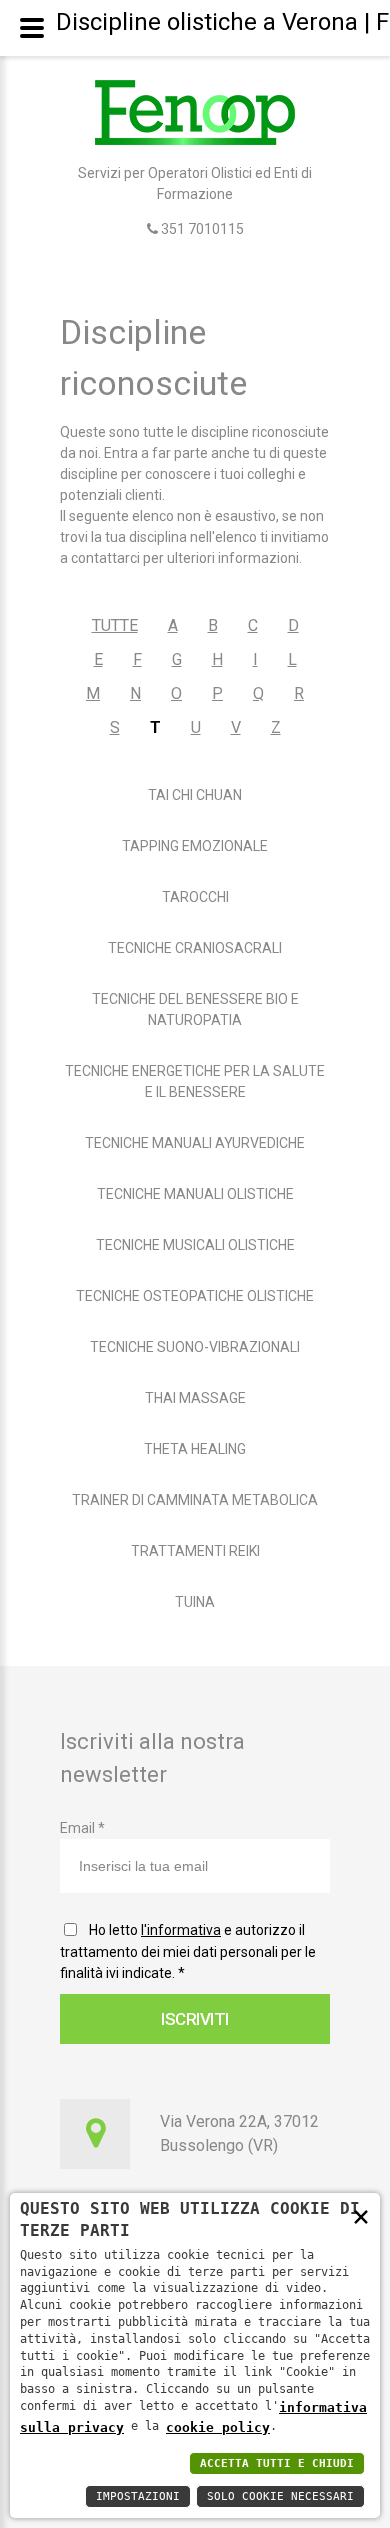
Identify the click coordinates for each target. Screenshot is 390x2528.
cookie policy (218, 2427)
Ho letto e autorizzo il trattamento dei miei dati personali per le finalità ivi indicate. (188, 1951)
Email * (82, 1828)
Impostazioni (138, 2496)
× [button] (361, 2215)
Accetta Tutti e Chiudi (277, 2463)
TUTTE (115, 625)
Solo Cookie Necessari (280, 2496)
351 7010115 (201, 229)
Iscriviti (195, 2019)
